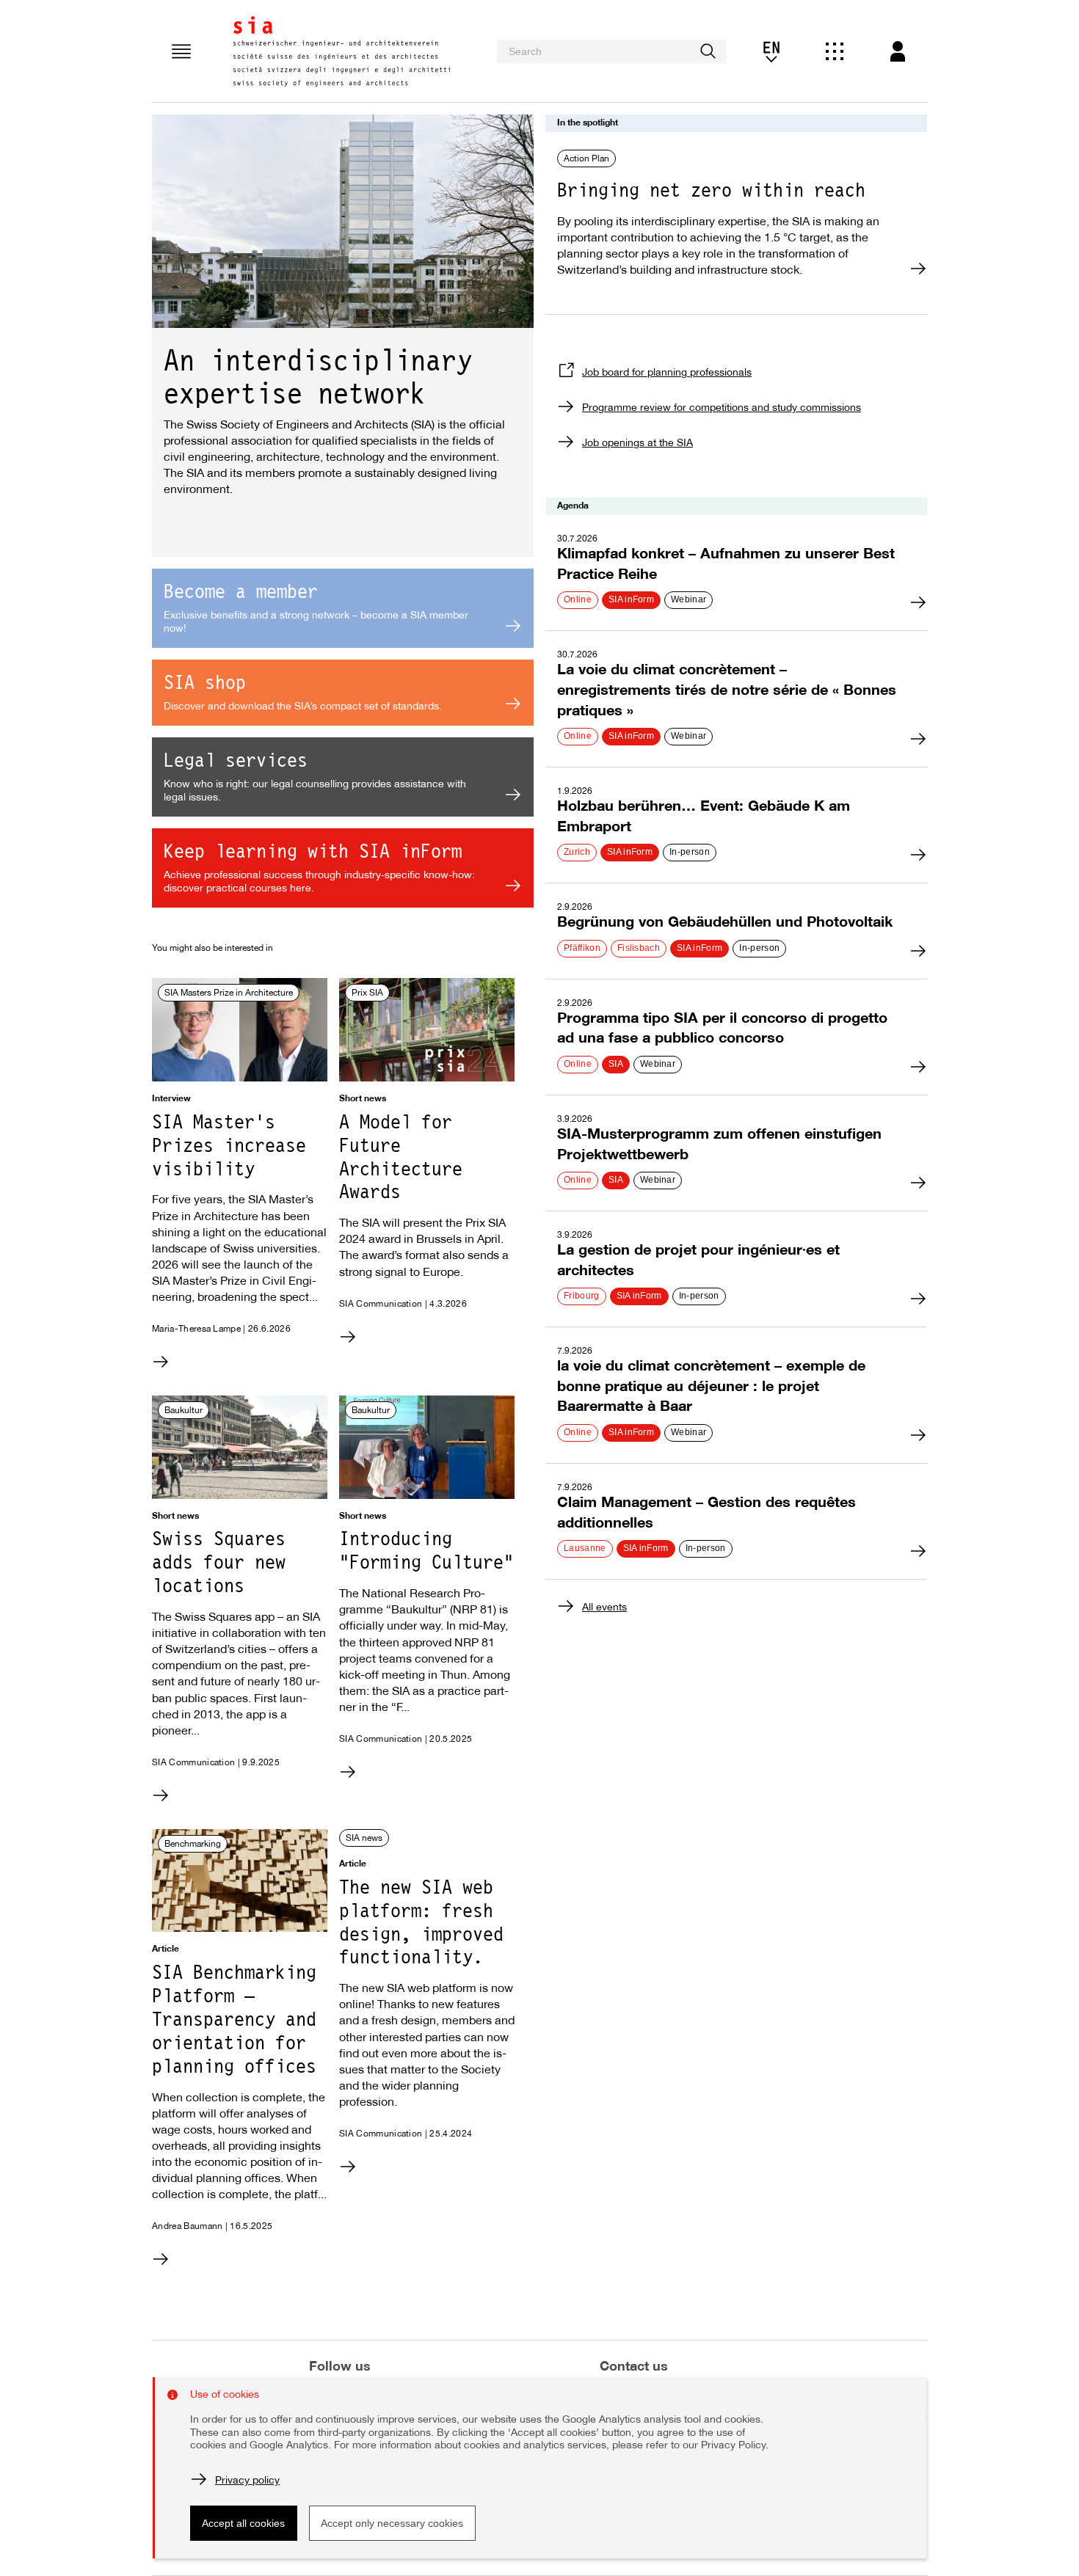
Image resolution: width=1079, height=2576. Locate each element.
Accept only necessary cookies (392, 2523)
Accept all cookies (243, 2523)
